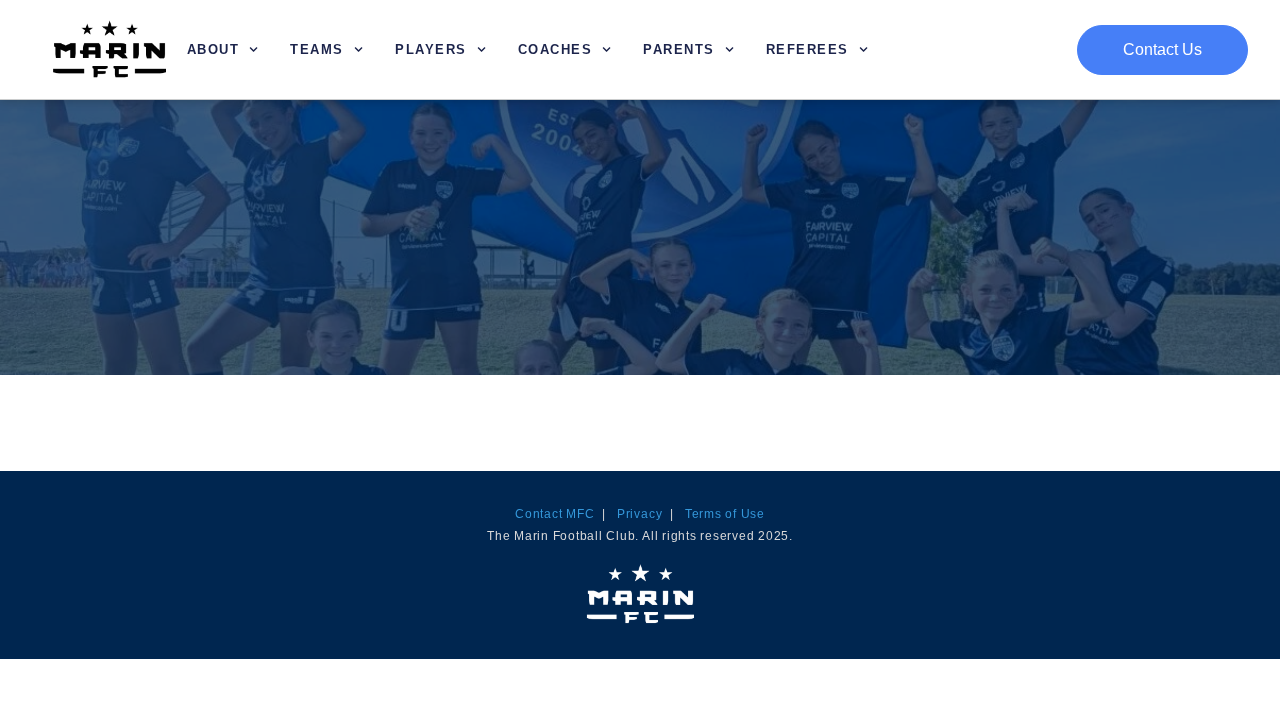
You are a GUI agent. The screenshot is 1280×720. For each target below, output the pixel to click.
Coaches (555, 49)
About (213, 49)
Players (431, 49)
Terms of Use (725, 514)
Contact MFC (554, 514)
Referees (807, 49)
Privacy (639, 514)
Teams (317, 49)
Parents (679, 49)
